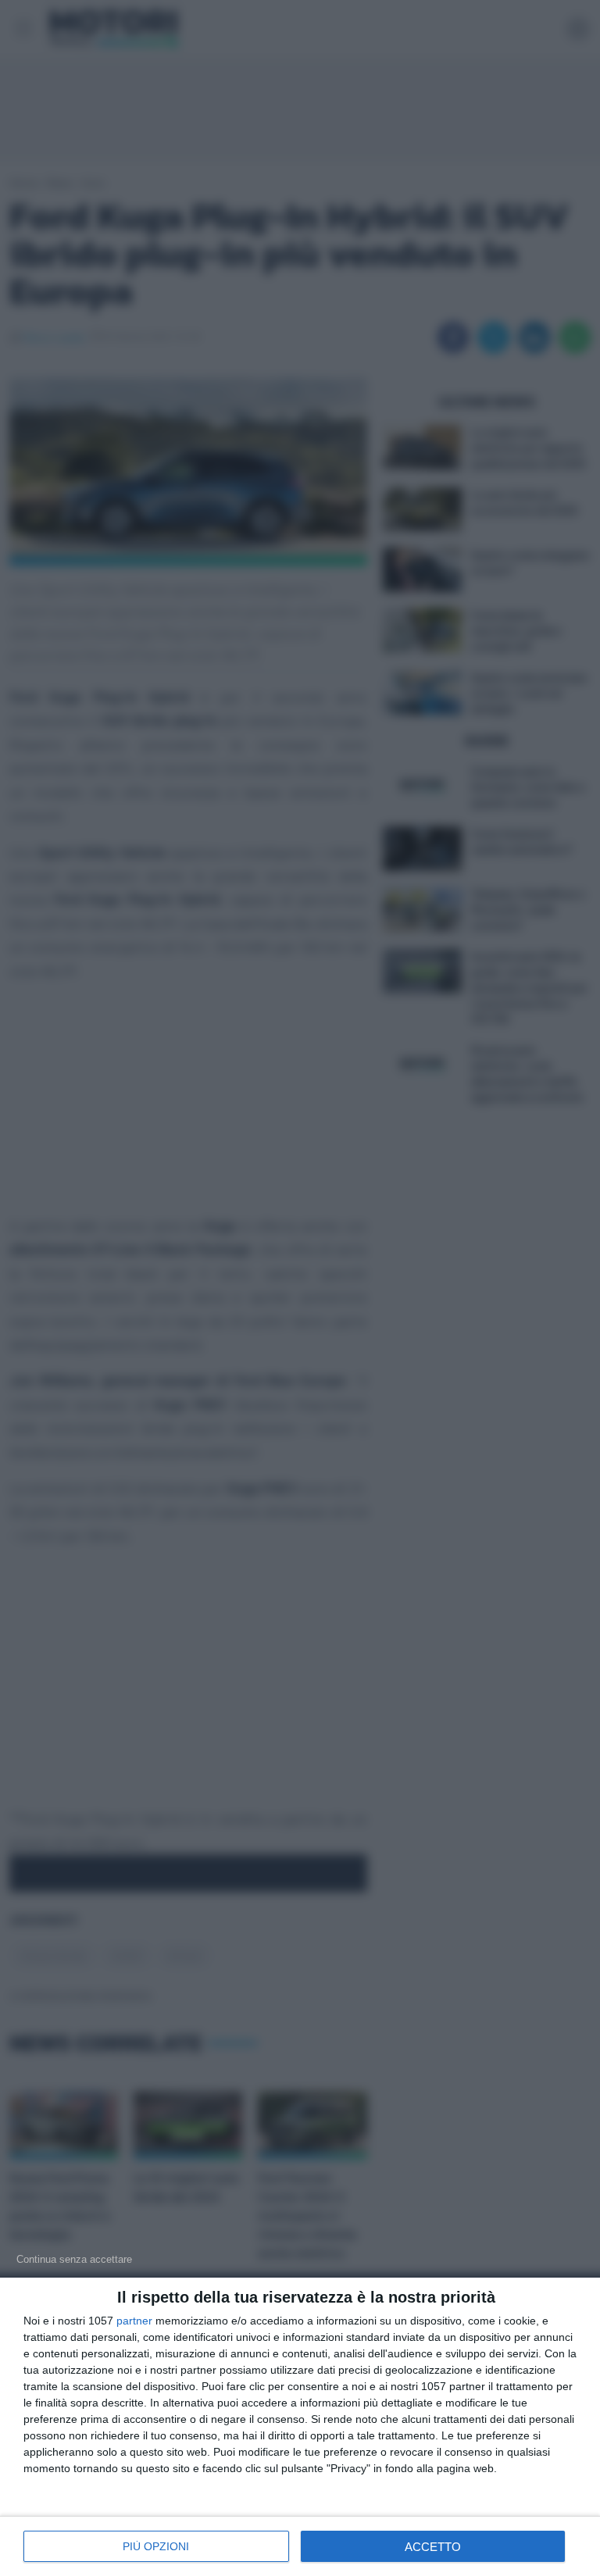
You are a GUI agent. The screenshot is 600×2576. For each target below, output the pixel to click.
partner (134, 2321)
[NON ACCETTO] (74, 2259)
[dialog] (300, 2427)
